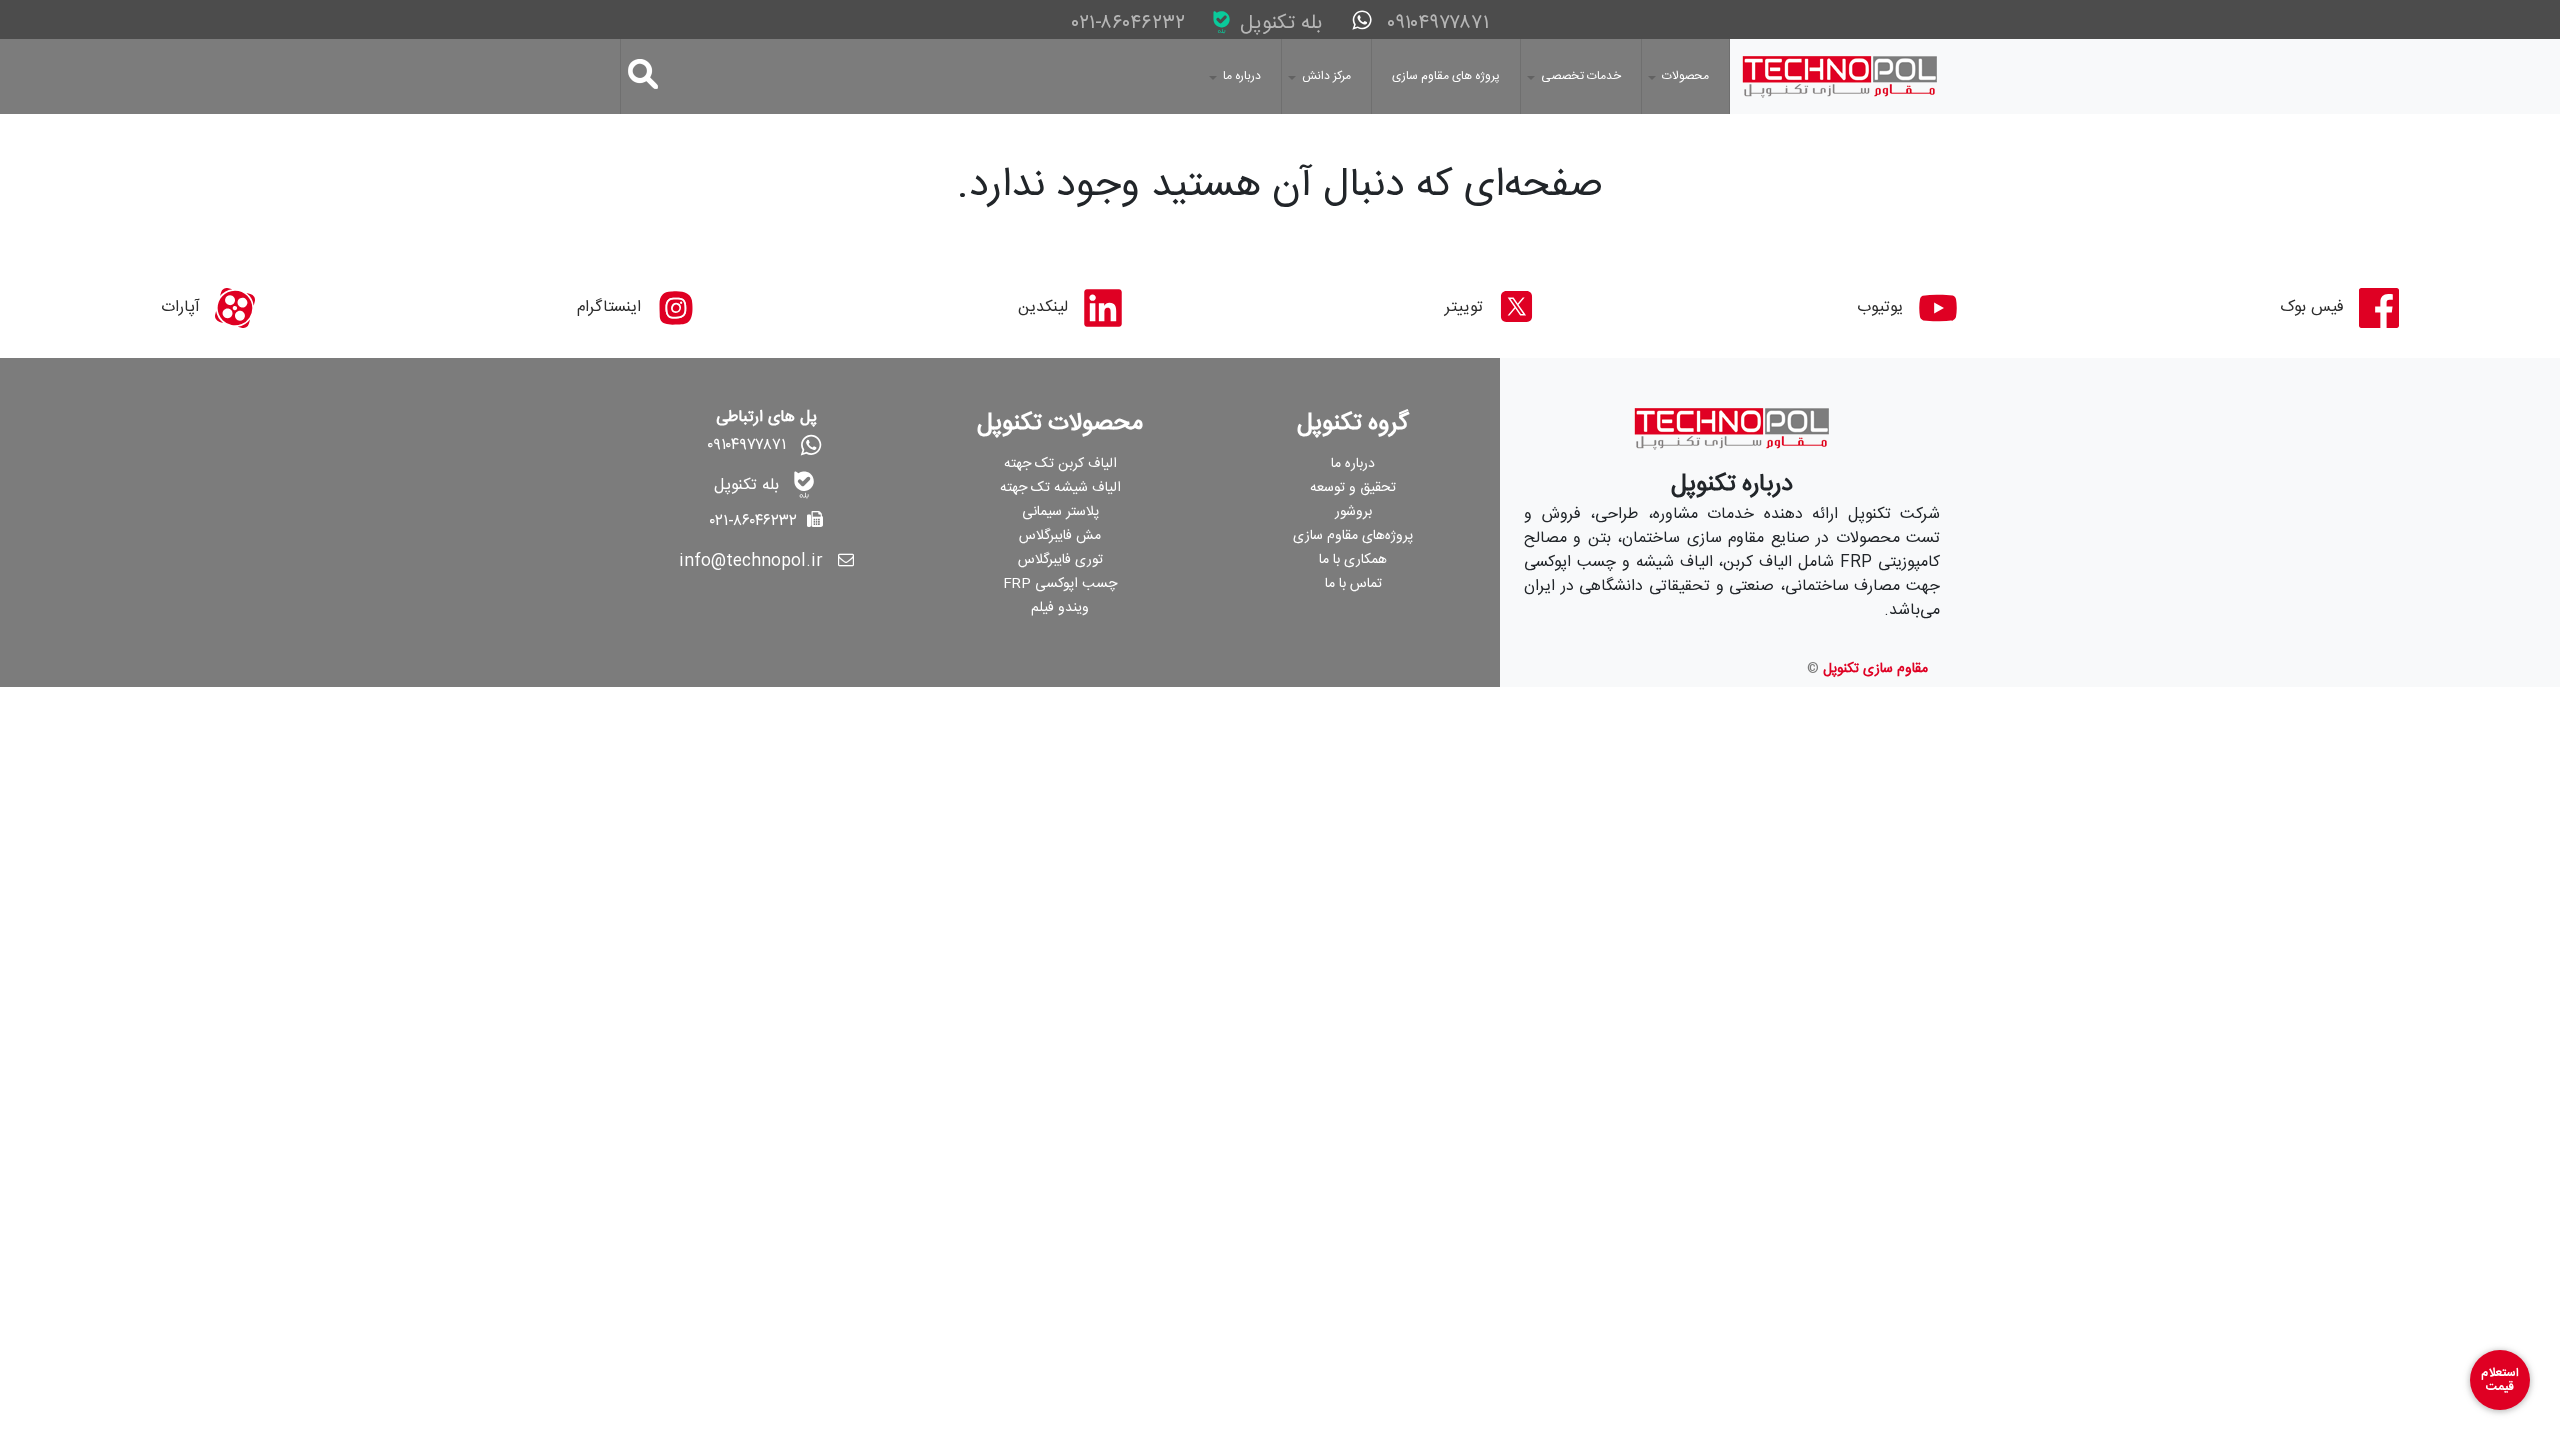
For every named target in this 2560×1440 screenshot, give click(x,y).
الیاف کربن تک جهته (1060, 464)
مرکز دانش (1326, 76)
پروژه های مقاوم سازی (1446, 76)
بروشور (1353, 512)
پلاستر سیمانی (1060, 512)
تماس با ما (1353, 584)
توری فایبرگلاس (1060, 560)
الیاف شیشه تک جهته (1060, 488)
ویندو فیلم (1060, 608)
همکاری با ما (1353, 560)
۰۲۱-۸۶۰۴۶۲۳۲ (1131, 24)
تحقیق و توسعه (1353, 488)
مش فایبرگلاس (1060, 536)
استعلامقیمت (2500, 1380)
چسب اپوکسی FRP (1060, 584)
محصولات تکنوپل (1060, 424)
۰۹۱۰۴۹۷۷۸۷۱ (1435, 23)
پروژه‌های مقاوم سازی (1353, 536)
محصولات (1685, 76)
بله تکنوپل (1278, 23)
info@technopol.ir (751, 561)
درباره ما (1242, 76)
